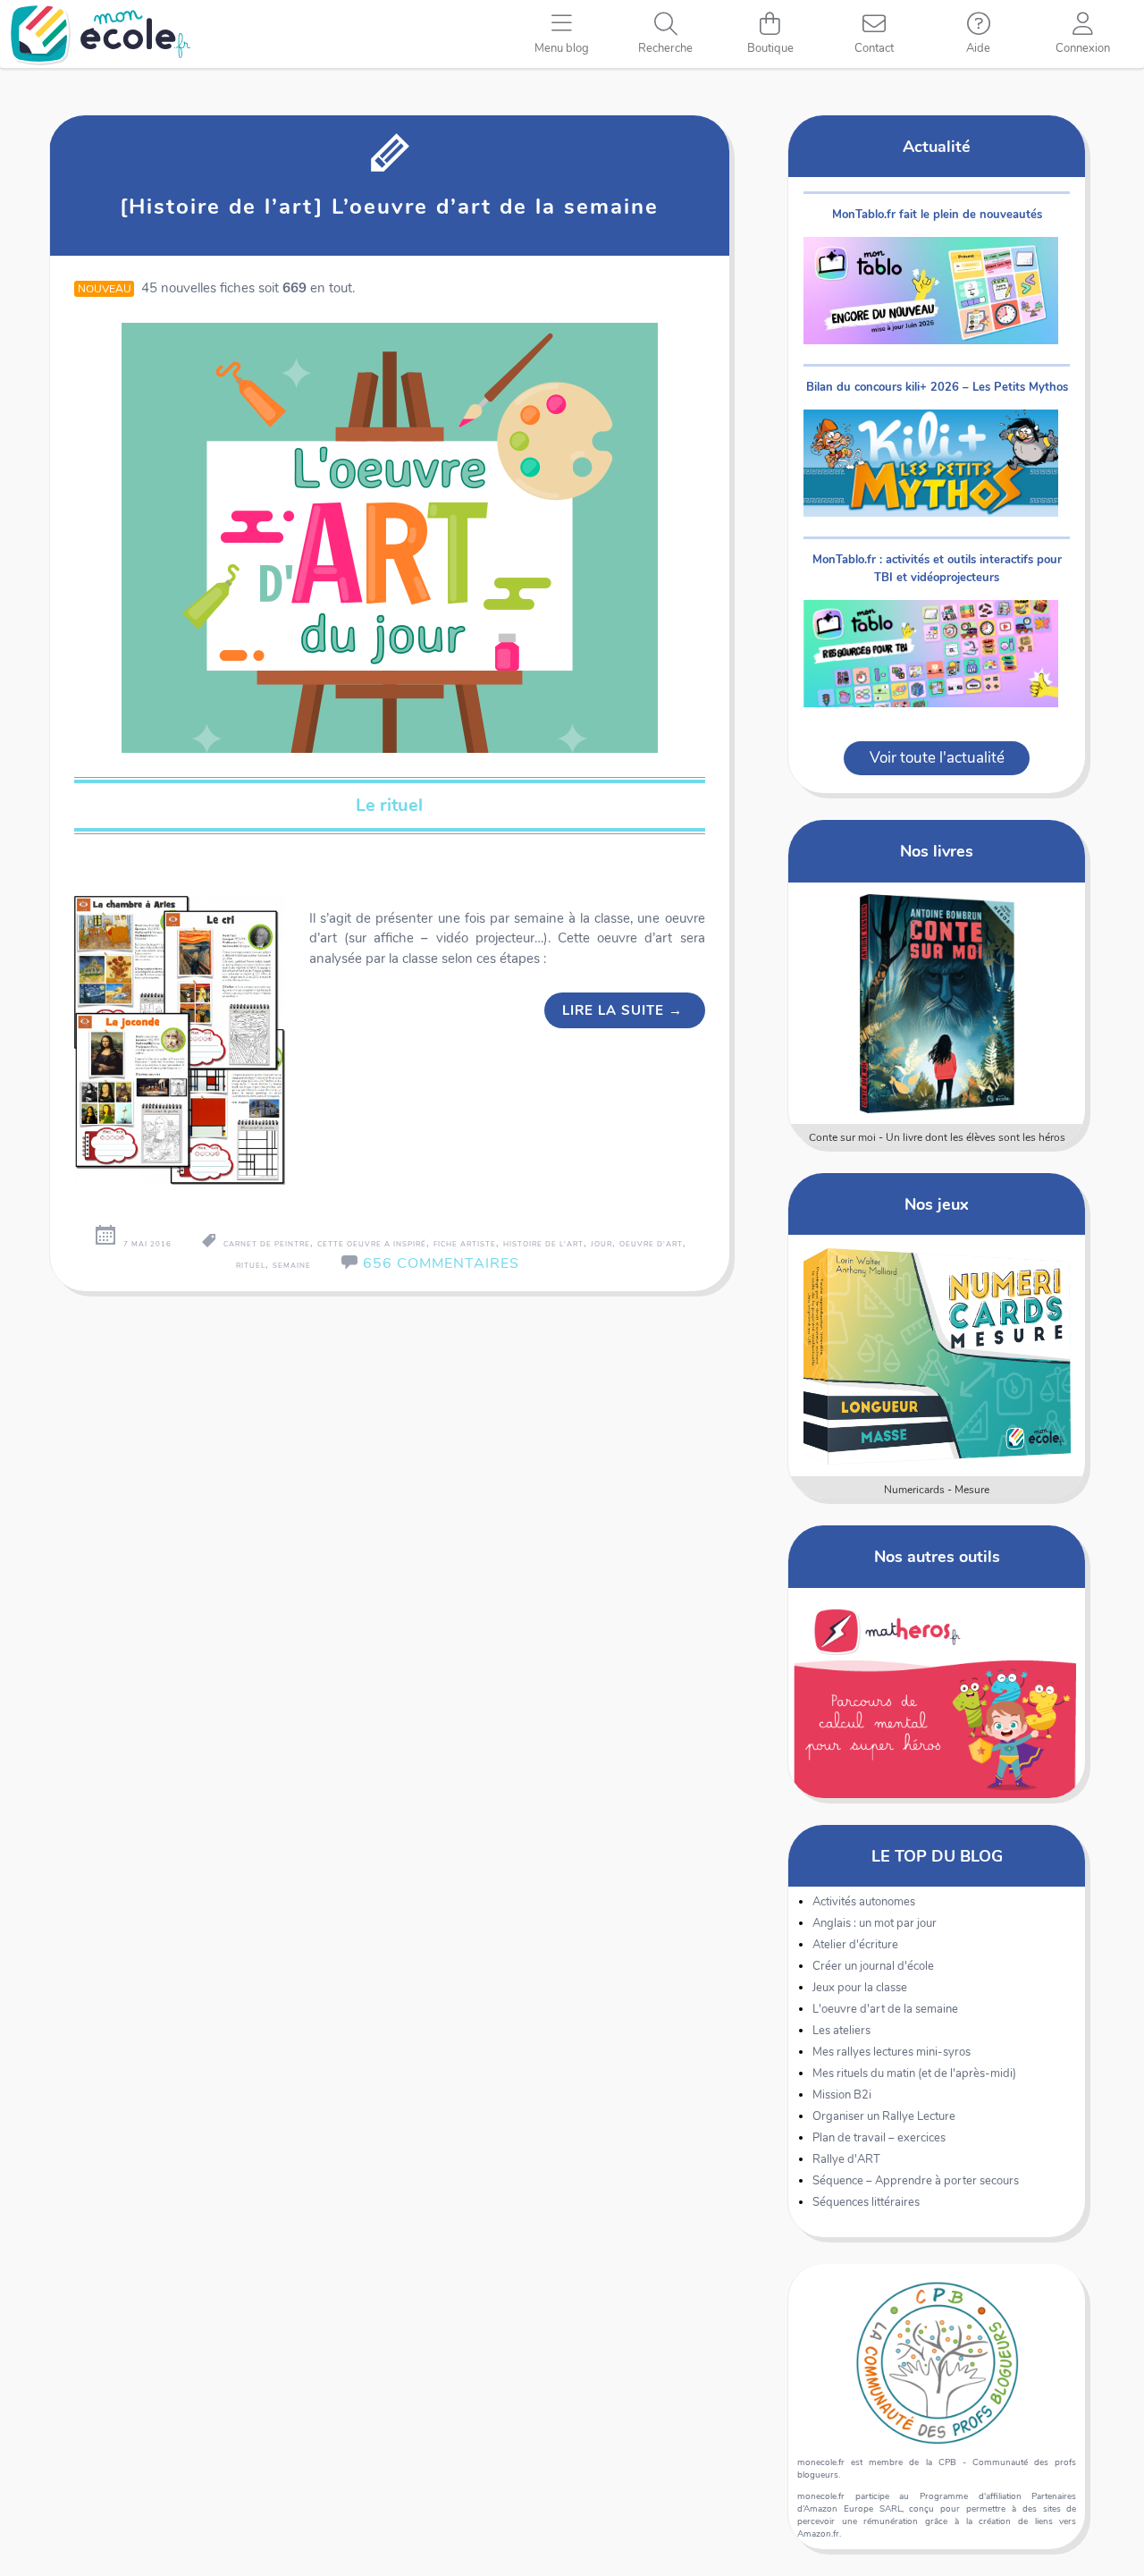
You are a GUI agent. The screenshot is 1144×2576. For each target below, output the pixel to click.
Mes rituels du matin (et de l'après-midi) (914, 2073)
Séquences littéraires (866, 2202)
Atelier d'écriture (855, 1945)
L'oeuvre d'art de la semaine (885, 2009)
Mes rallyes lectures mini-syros (892, 2052)
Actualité (937, 146)
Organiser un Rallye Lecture (884, 2116)
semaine (292, 1266)
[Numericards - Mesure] (937, 1356)
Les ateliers (841, 2031)
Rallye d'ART (846, 2159)
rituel (251, 1266)
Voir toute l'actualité (937, 758)
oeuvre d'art (651, 1244)
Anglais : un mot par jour (875, 1923)
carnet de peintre (267, 1244)
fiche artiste (465, 1244)
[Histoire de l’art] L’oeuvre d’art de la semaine (389, 207)
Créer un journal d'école (873, 1966)
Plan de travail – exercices (879, 2138)
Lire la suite (622, 1010)
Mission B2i (842, 2095)
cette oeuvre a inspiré (372, 1244)
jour (601, 1244)
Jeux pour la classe (860, 1988)
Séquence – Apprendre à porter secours (916, 2181)
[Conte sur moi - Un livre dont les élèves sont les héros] (937, 1003)
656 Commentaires (441, 1263)
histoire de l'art (543, 1244)
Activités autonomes (864, 1902)
